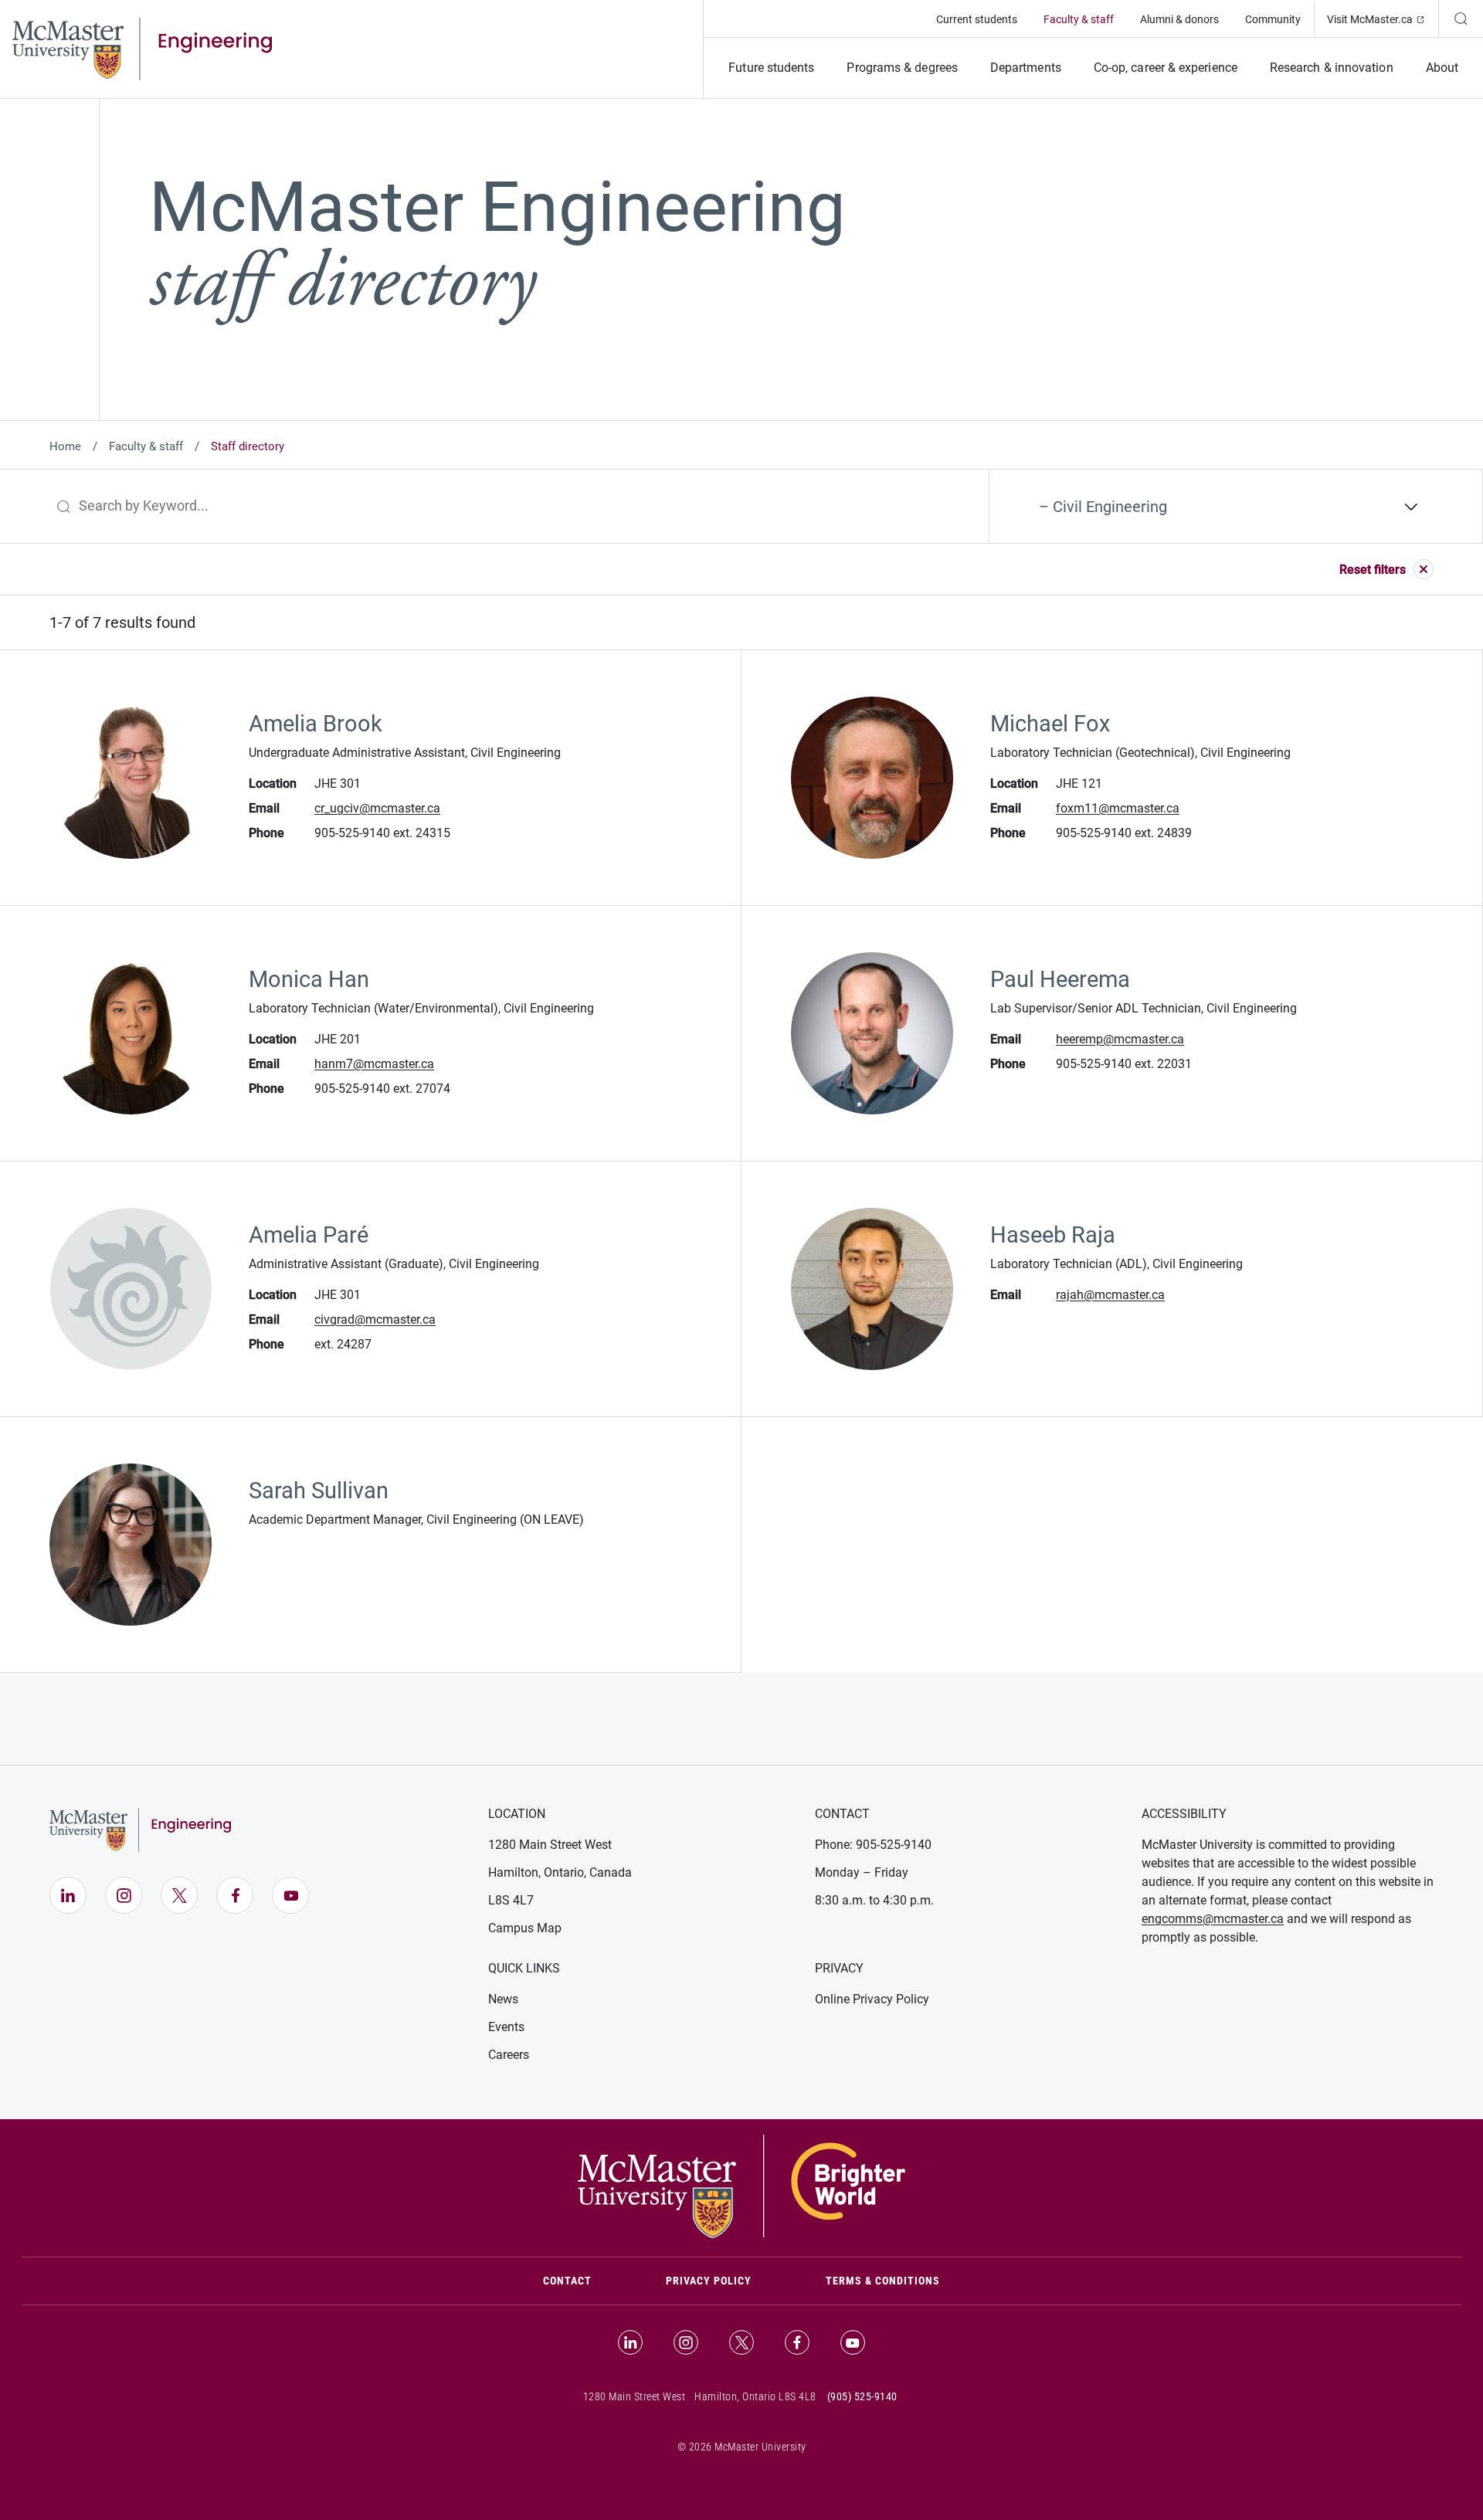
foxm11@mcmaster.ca (1118, 808)
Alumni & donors (1179, 19)
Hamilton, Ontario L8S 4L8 (755, 2396)
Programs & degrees (902, 68)
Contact (586, 2280)
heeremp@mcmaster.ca (1120, 1039)
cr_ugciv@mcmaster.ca (377, 808)
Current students (977, 19)
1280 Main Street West (550, 1845)
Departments (1026, 68)
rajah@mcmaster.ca (1110, 1295)
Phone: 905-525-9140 (873, 1845)
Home (65, 446)
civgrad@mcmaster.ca (375, 1319)
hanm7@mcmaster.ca (374, 1064)
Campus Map (525, 1928)
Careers (509, 2055)
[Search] (1461, 19)
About (1442, 68)
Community (1273, 19)
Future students (771, 68)
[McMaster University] (741, 2186)
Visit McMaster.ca (1383, 19)
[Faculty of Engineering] (142, 48)
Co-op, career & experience (1166, 68)
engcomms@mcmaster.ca (1213, 1919)
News (503, 1999)
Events (506, 2027)
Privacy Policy (709, 2281)
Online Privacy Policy (872, 1999)
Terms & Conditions (883, 2281)
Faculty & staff (1079, 19)
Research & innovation (1332, 68)
